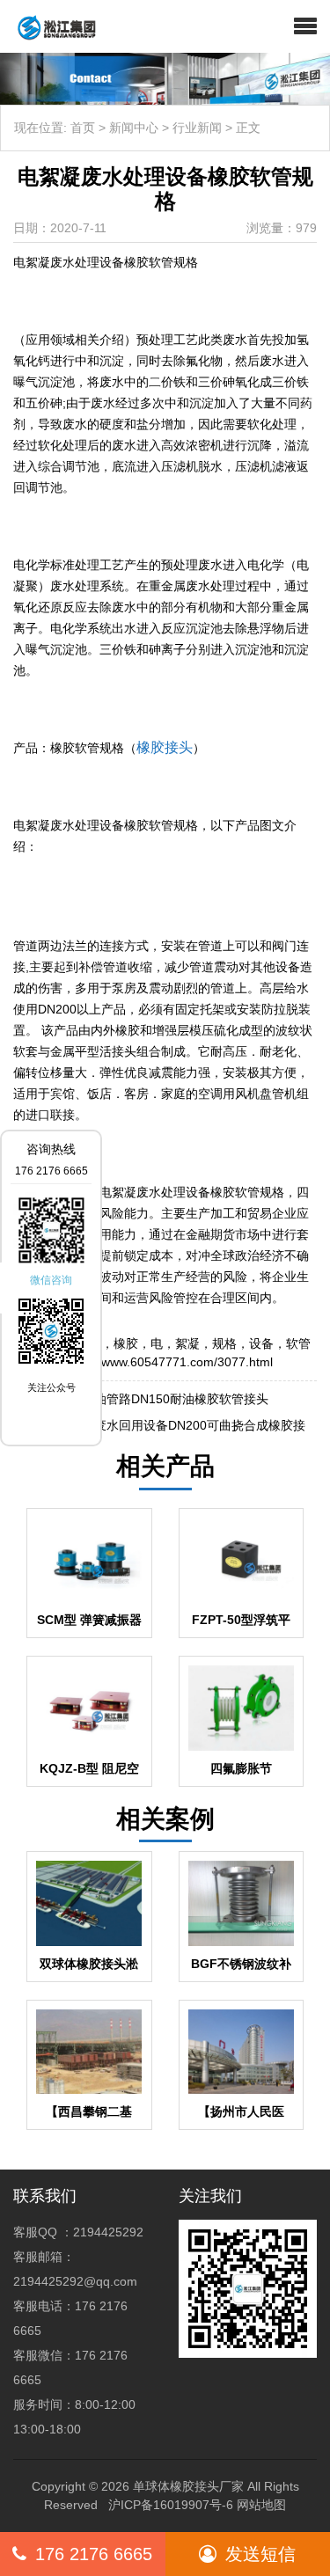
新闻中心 (134, 128)
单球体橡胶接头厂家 (188, 2486)
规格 (224, 1343)
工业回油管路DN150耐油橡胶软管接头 (163, 1399)
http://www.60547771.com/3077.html (171, 1362)
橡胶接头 (165, 747)
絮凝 (187, 1343)
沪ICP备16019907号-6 (171, 2505)
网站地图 (261, 2505)
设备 (261, 1343)
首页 (83, 128)
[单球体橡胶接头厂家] (50, 26)
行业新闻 (197, 128)
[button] (305, 26)
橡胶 (126, 1343)
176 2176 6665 (94, 2554)
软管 (298, 1343)
